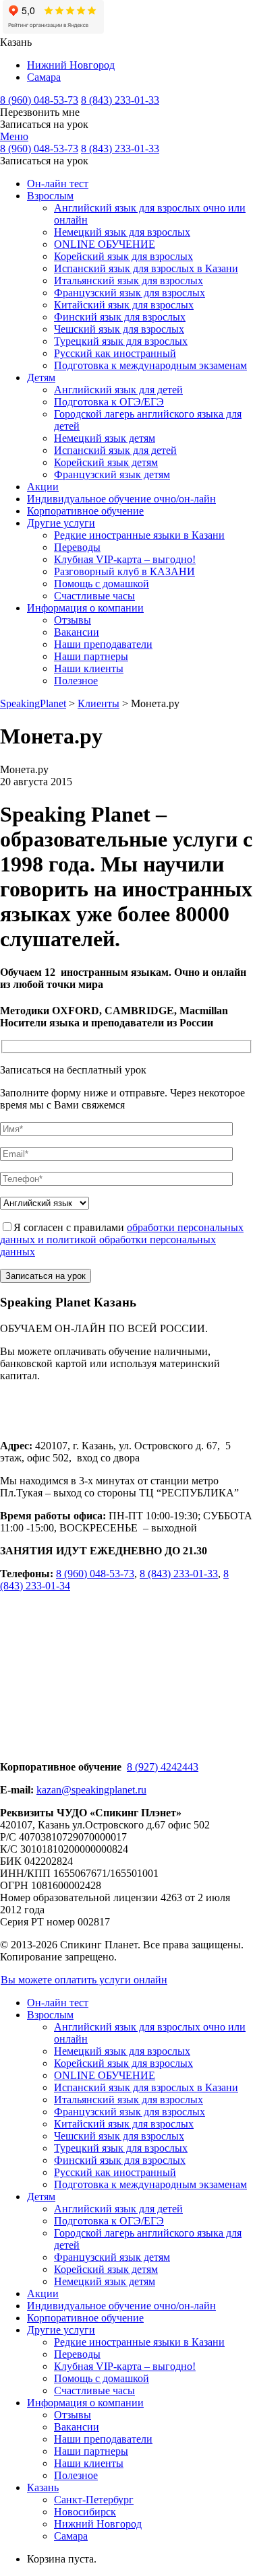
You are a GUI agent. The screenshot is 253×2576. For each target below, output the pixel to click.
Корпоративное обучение (85, 511)
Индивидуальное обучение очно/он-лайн (121, 499)
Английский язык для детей (118, 390)
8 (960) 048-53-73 (39, 100)
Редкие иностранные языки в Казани (139, 535)
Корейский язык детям (106, 462)
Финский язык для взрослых (120, 317)
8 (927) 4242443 (163, 1767)
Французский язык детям (112, 474)
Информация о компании (85, 608)
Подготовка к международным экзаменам (150, 365)
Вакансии (77, 632)
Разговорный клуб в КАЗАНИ (124, 571)
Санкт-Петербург (94, 2500)
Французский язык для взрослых (130, 293)
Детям (41, 377)
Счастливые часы (94, 596)
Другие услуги (61, 523)
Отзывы (73, 620)
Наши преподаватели (103, 644)
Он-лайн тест (58, 184)
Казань (43, 2487)
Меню (14, 136)
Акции (43, 487)
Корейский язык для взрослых (123, 256)
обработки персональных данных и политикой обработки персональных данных (122, 1240)
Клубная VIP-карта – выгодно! (125, 559)
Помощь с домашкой (102, 584)
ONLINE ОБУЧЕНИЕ (105, 244)
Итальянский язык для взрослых (129, 280)
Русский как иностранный (115, 353)
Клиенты (99, 703)
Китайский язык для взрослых (124, 305)
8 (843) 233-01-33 (120, 100)
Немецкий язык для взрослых (122, 232)
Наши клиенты (89, 668)
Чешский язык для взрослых (119, 329)
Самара (44, 77)
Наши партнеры (91, 656)
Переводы (77, 547)
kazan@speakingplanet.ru (91, 1790)
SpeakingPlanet (33, 703)
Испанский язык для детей (115, 450)
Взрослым (50, 196)
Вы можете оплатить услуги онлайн (84, 1980)
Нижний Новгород (71, 65)
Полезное (76, 681)
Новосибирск (85, 2512)
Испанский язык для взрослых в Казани (146, 268)
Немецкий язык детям (105, 438)
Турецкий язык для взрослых (121, 341)
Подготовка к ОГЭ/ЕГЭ (109, 402)
